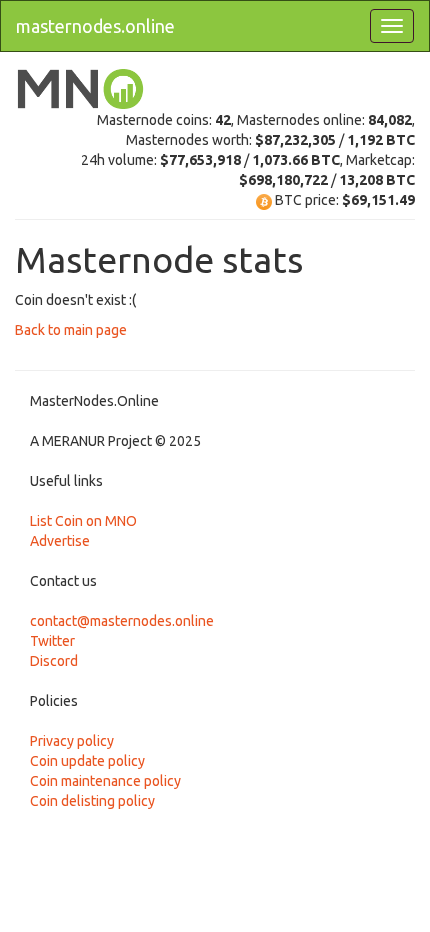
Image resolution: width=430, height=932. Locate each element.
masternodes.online (95, 26)
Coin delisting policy (92, 801)
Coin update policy (87, 761)
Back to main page (71, 330)
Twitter (52, 641)
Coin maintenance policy (105, 781)
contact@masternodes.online (122, 621)
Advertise (60, 541)
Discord (54, 661)
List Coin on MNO (83, 521)
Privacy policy (72, 741)
